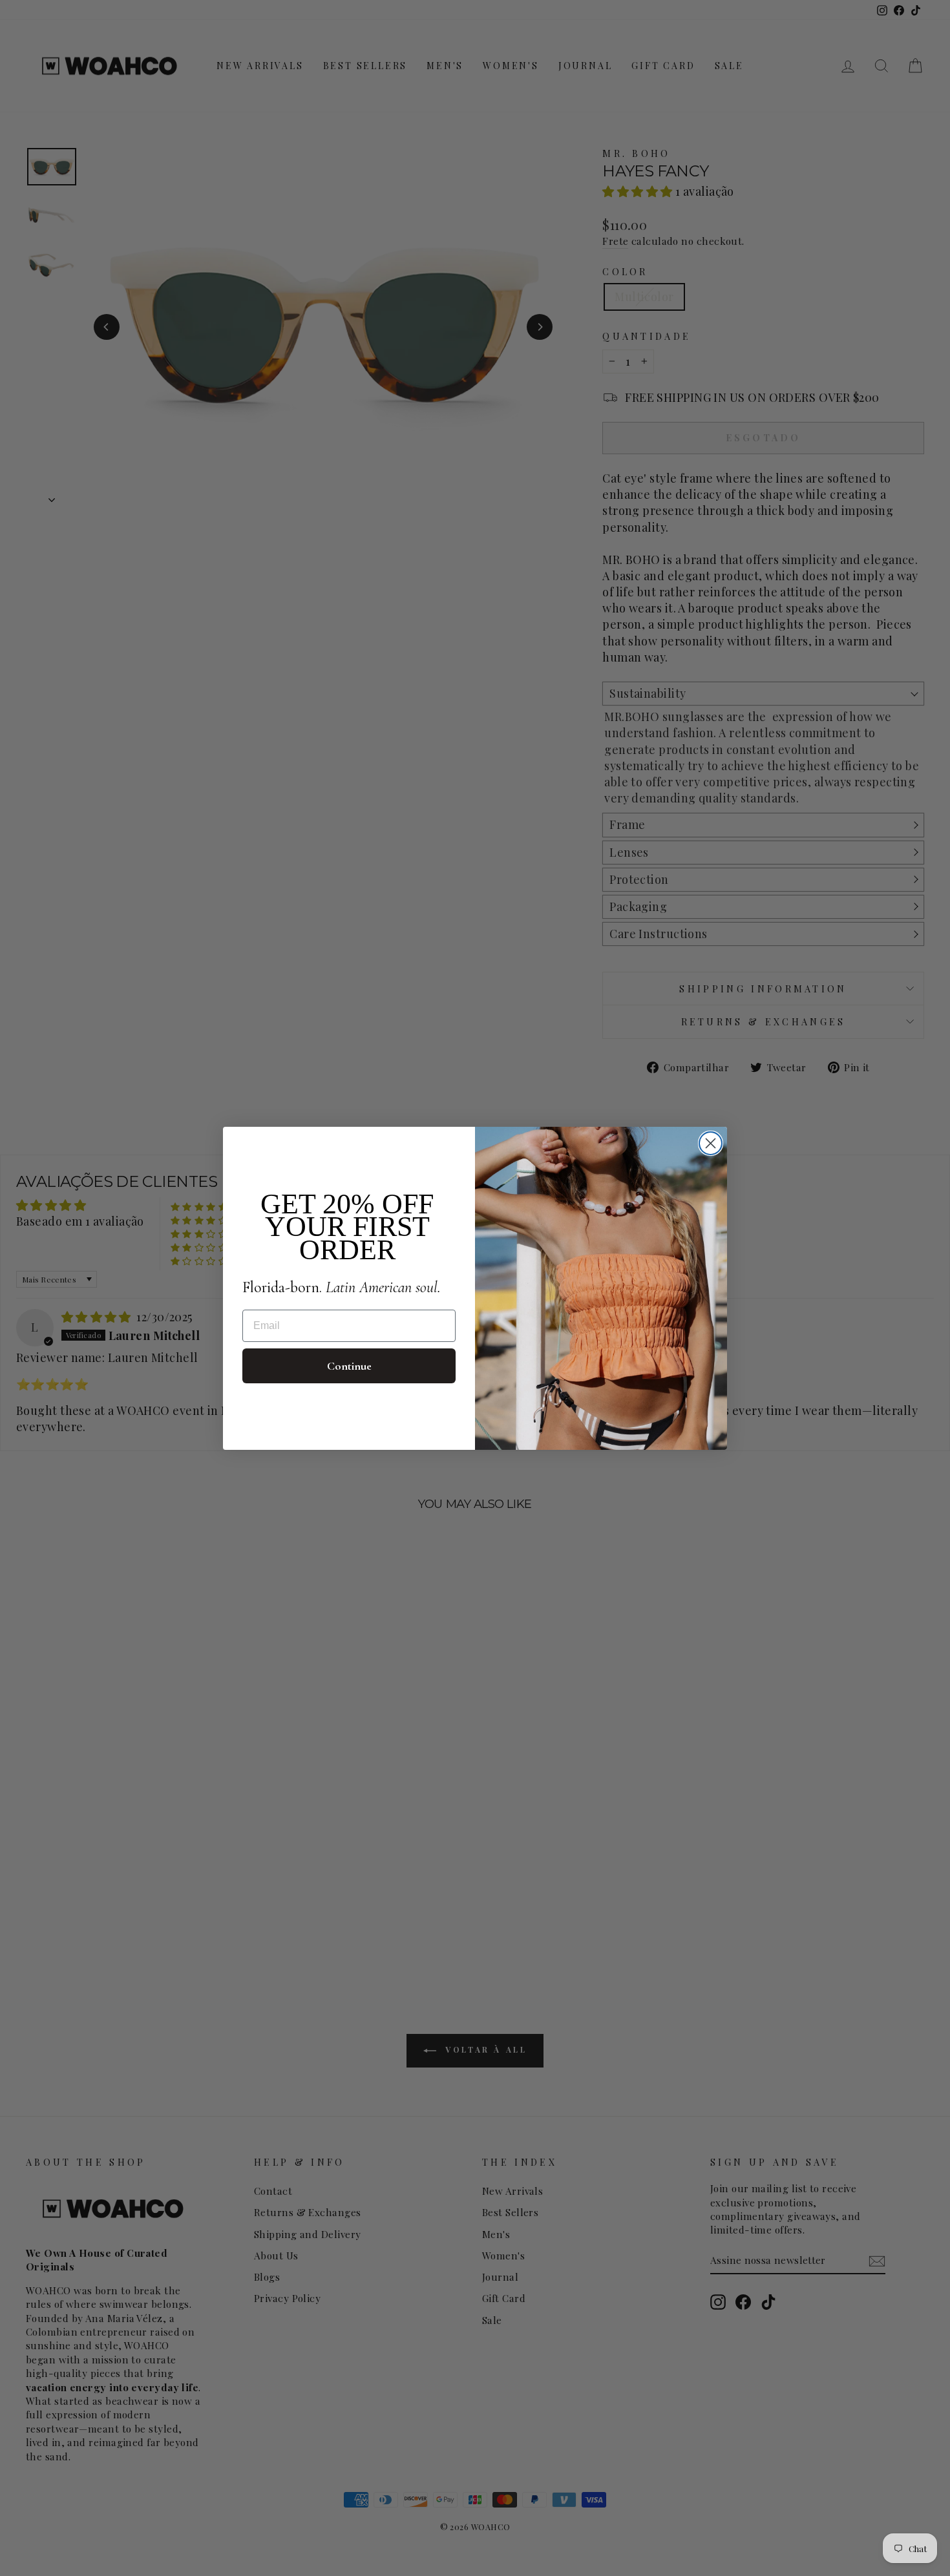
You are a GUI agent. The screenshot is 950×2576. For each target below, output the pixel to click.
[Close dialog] (711, 1143)
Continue (349, 1366)
